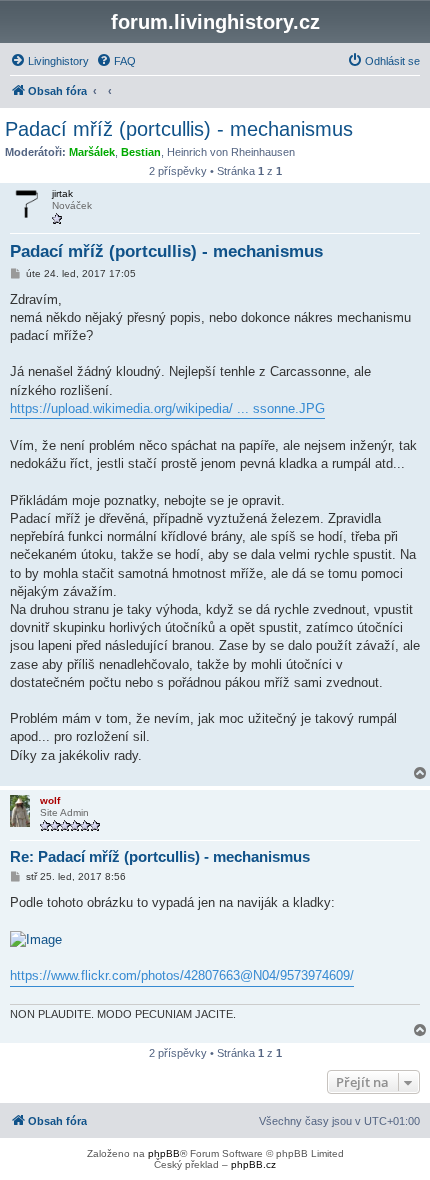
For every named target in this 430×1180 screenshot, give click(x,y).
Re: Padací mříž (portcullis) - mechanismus (160, 856)
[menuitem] (49, 61)
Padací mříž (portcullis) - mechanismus (179, 129)
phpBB (164, 1153)
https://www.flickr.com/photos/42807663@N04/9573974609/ (182, 975)
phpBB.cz (253, 1164)
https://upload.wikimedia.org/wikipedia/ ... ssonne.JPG (167, 408)
